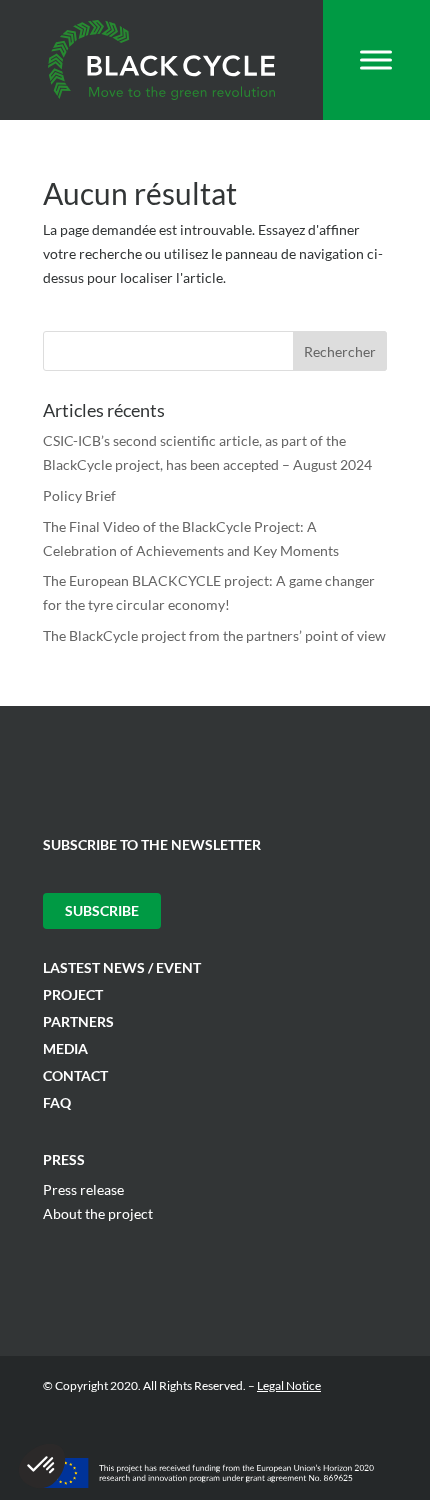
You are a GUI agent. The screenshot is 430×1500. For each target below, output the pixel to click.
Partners (78, 1021)
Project (73, 994)
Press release (83, 1189)
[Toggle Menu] (376, 59)
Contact (75, 1075)
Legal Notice (289, 1385)
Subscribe (102, 910)
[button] (42, 1466)
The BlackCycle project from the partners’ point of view (214, 635)
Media (65, 1048)
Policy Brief (79, 495)
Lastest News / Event (122, 967)
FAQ (57, 1102)
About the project (98, 1213)
